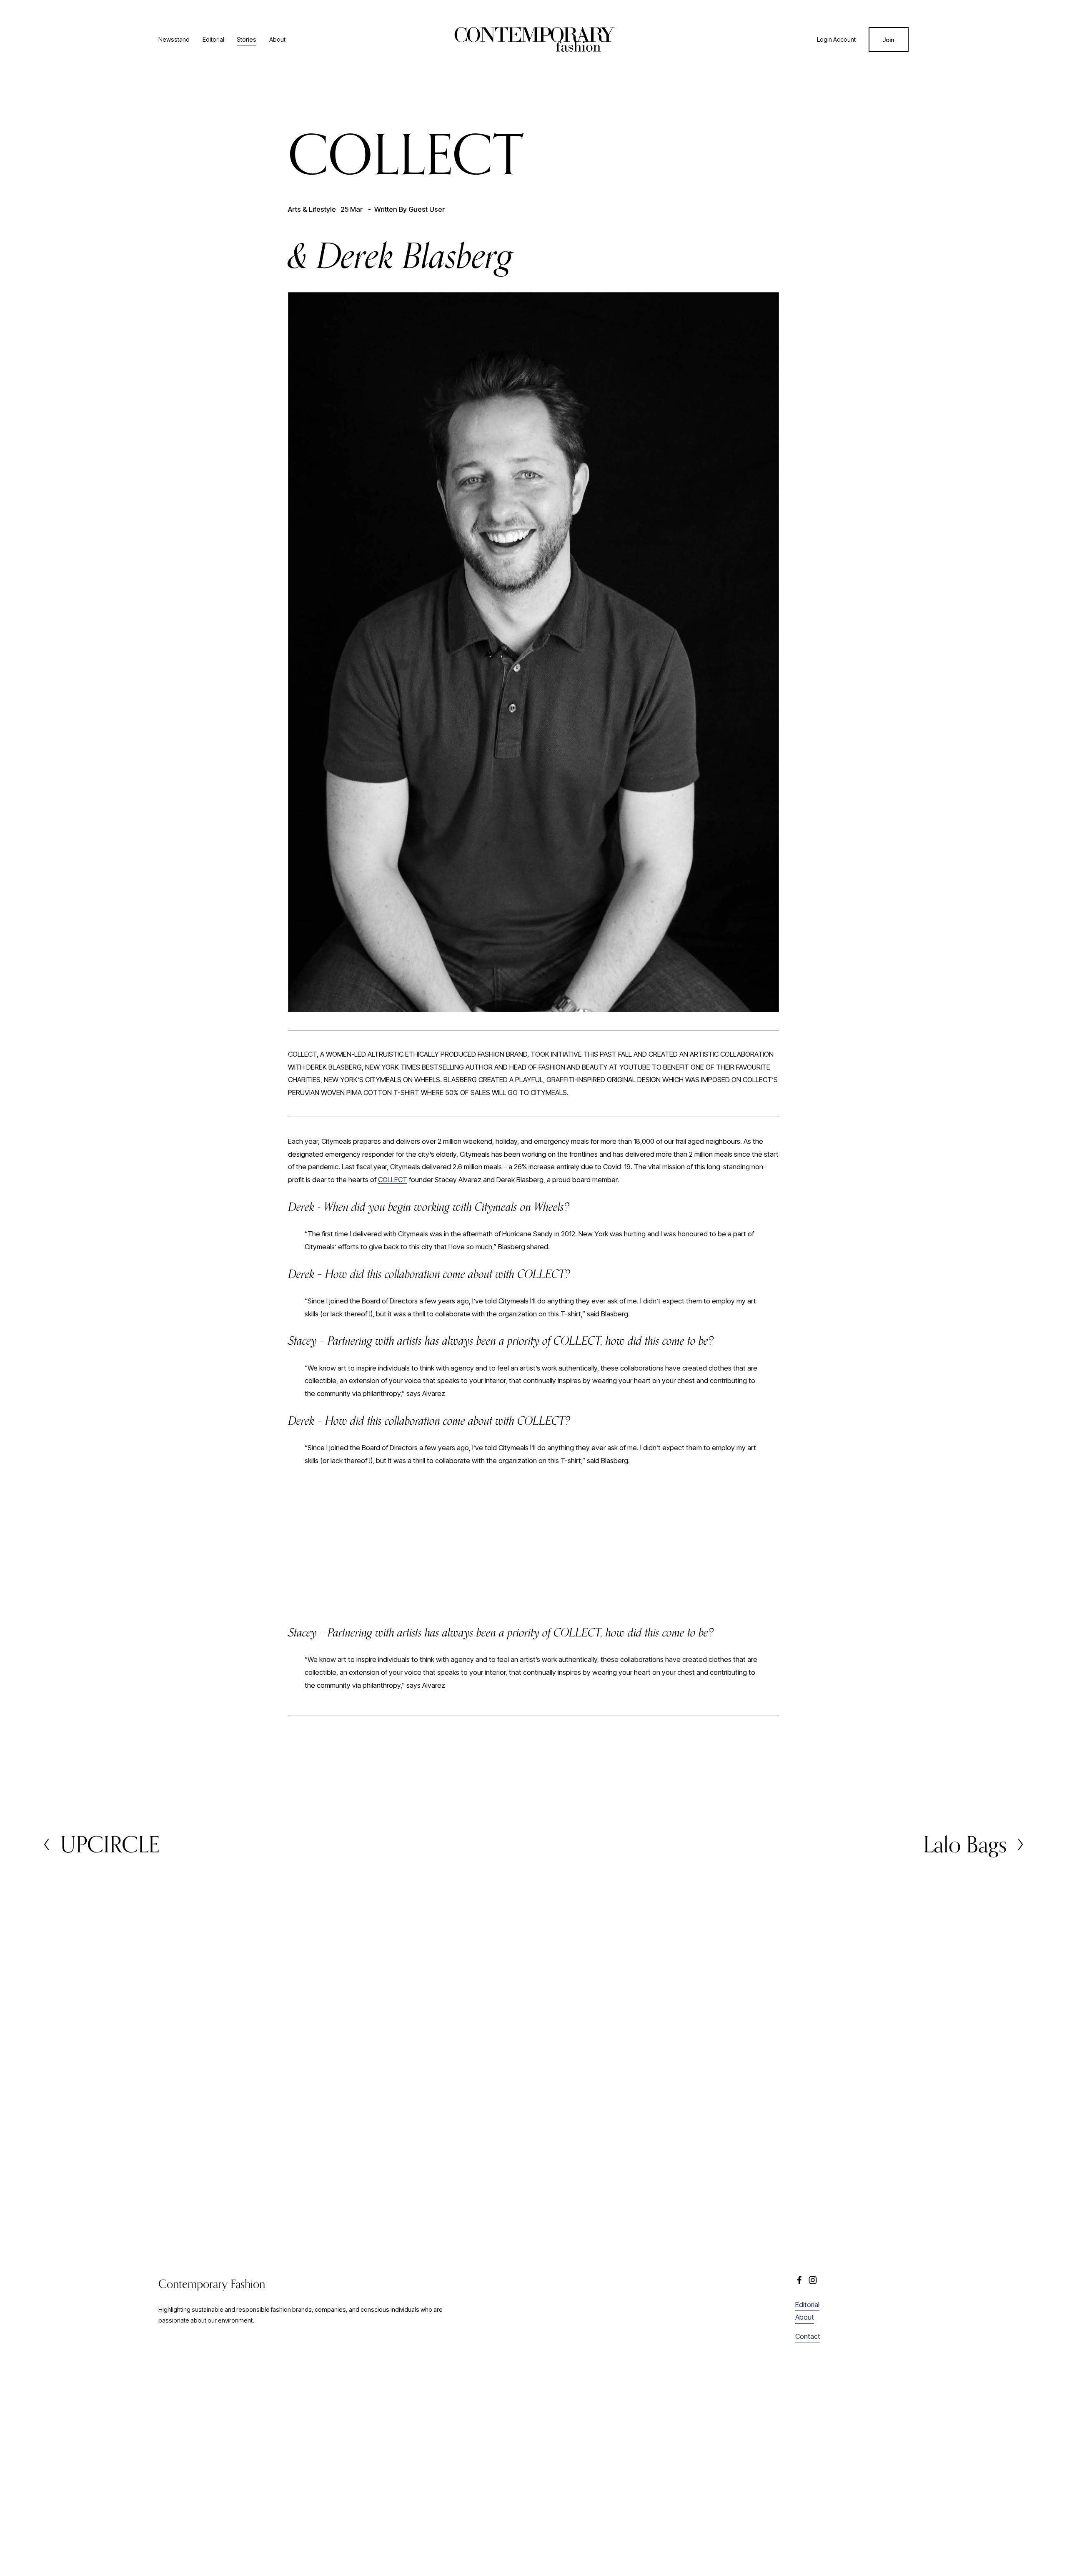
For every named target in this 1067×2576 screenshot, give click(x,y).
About (277, 39)
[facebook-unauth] (799, 2280)
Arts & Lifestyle (312, 209)
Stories (247, 39)
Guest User (427, 209)
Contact (808, 2336)
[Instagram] (813, 2280)
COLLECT (393, 1180)
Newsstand (174, 39)
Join (888, 40)
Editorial (213, 39)
